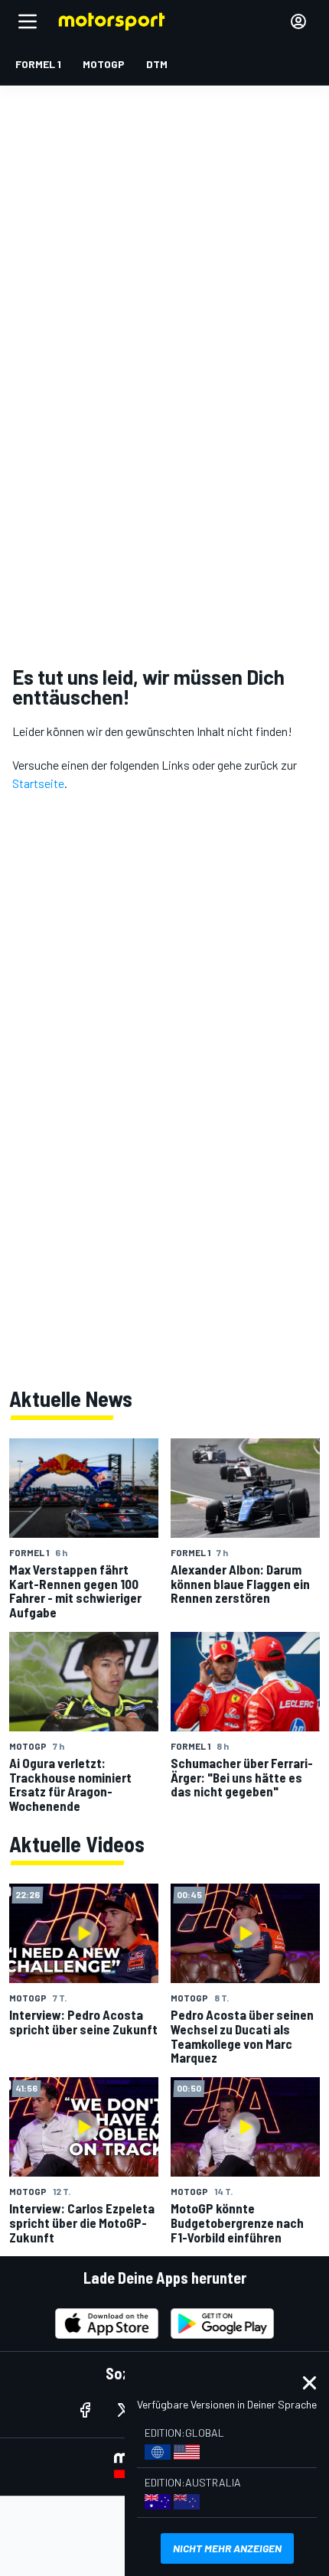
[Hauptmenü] (28, 21)
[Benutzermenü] (298, 21)
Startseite (38, 783)
